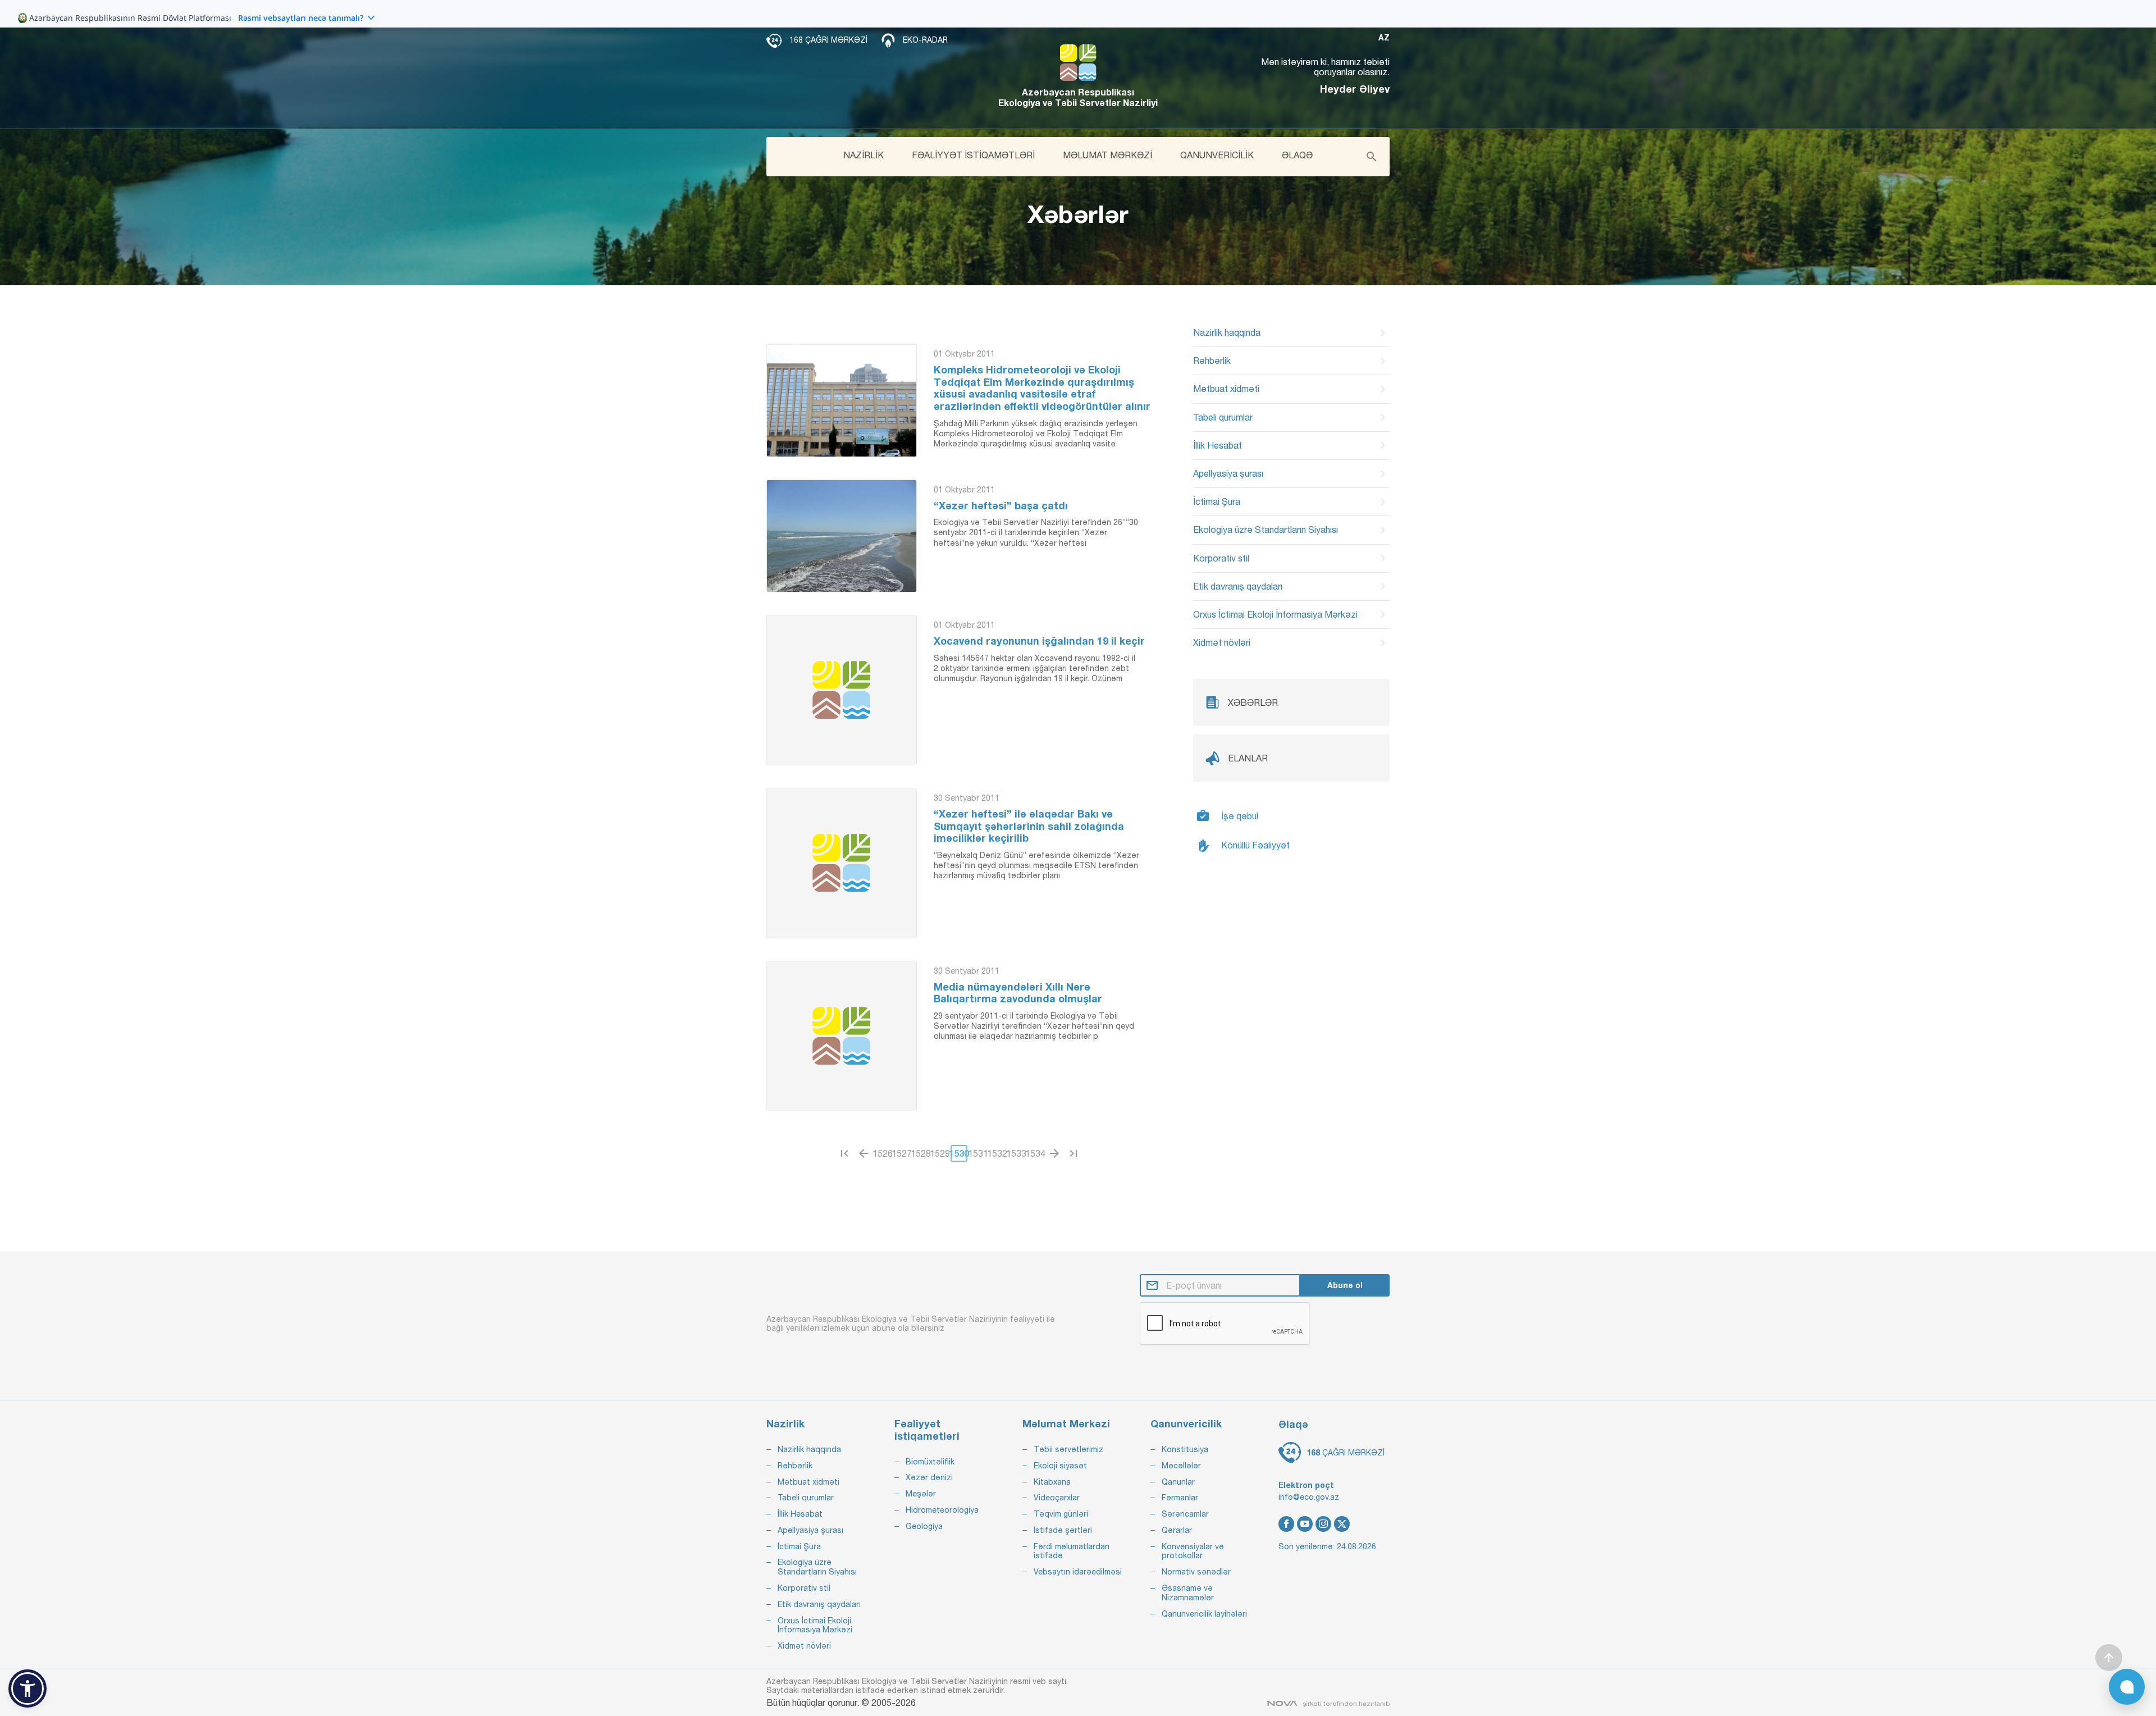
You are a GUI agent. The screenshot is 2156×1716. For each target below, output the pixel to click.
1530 (959, 1153)
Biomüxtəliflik (930, 1462)
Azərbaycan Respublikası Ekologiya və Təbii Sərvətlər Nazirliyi (1078, 97)
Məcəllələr (1181, 1466)
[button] (28, 1688)
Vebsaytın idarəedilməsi (1078, 1572)
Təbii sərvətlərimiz (1068, 1449)
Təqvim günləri (1061, 1514)
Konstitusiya (1185, 1449)
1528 (921, 1153)
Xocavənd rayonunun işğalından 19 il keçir (1039, 641)
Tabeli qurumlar (1223, 417)
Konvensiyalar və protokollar (1193, 1551)
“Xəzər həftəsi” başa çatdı (1001, 506)
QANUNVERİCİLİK (1217, 155)
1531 (978, 1153)
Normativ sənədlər (1196, 1572)
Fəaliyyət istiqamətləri (927, 1430)
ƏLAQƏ (1297, 155)
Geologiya (924, 1526)
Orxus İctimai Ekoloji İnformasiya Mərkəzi (1275, 614)
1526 (883, 1153)
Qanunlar (1178, 1482)
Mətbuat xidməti (1226, 389)
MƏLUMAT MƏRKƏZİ (1107, 155)
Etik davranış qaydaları (1238, 586)
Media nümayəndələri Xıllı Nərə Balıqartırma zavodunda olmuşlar (1018, 993)
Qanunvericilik (1186, 1424)
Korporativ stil (1221, 558)
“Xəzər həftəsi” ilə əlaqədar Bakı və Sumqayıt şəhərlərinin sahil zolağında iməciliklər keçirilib (1029, 826)
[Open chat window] (2127, 1687)
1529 (940, 1153)
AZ (1384, 38)
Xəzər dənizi (929, 1477)
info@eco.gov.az (1309, 1497)
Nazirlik (785, 1424)
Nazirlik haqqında (1227, 332)
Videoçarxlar (1057, 1498)
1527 (902, 1153)
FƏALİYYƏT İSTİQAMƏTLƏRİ (973, 155)
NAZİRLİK (864, 155)
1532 (997, 1153)
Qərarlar (1177, 1530)
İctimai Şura (1217, 501)
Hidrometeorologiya (942, 1510)
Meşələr (921, 1494)
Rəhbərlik (1212, 360)
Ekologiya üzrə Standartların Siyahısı (1266, 530)
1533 (1016, 1153)
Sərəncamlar (1185, 1514)
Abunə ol (1345, 1285)
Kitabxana (1052, 1482)
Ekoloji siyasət (1060, 1466)
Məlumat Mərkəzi (1066, 1424)
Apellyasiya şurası (1228, 473)
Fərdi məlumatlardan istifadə (1072, 1551)
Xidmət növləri (1222, 642)
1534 (1035, 1153)
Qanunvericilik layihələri (1204, 1614)
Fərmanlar (1180, 1498)
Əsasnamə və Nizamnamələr (1188, 1593)
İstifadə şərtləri (1063, 1530)
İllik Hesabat (1218, 445)
